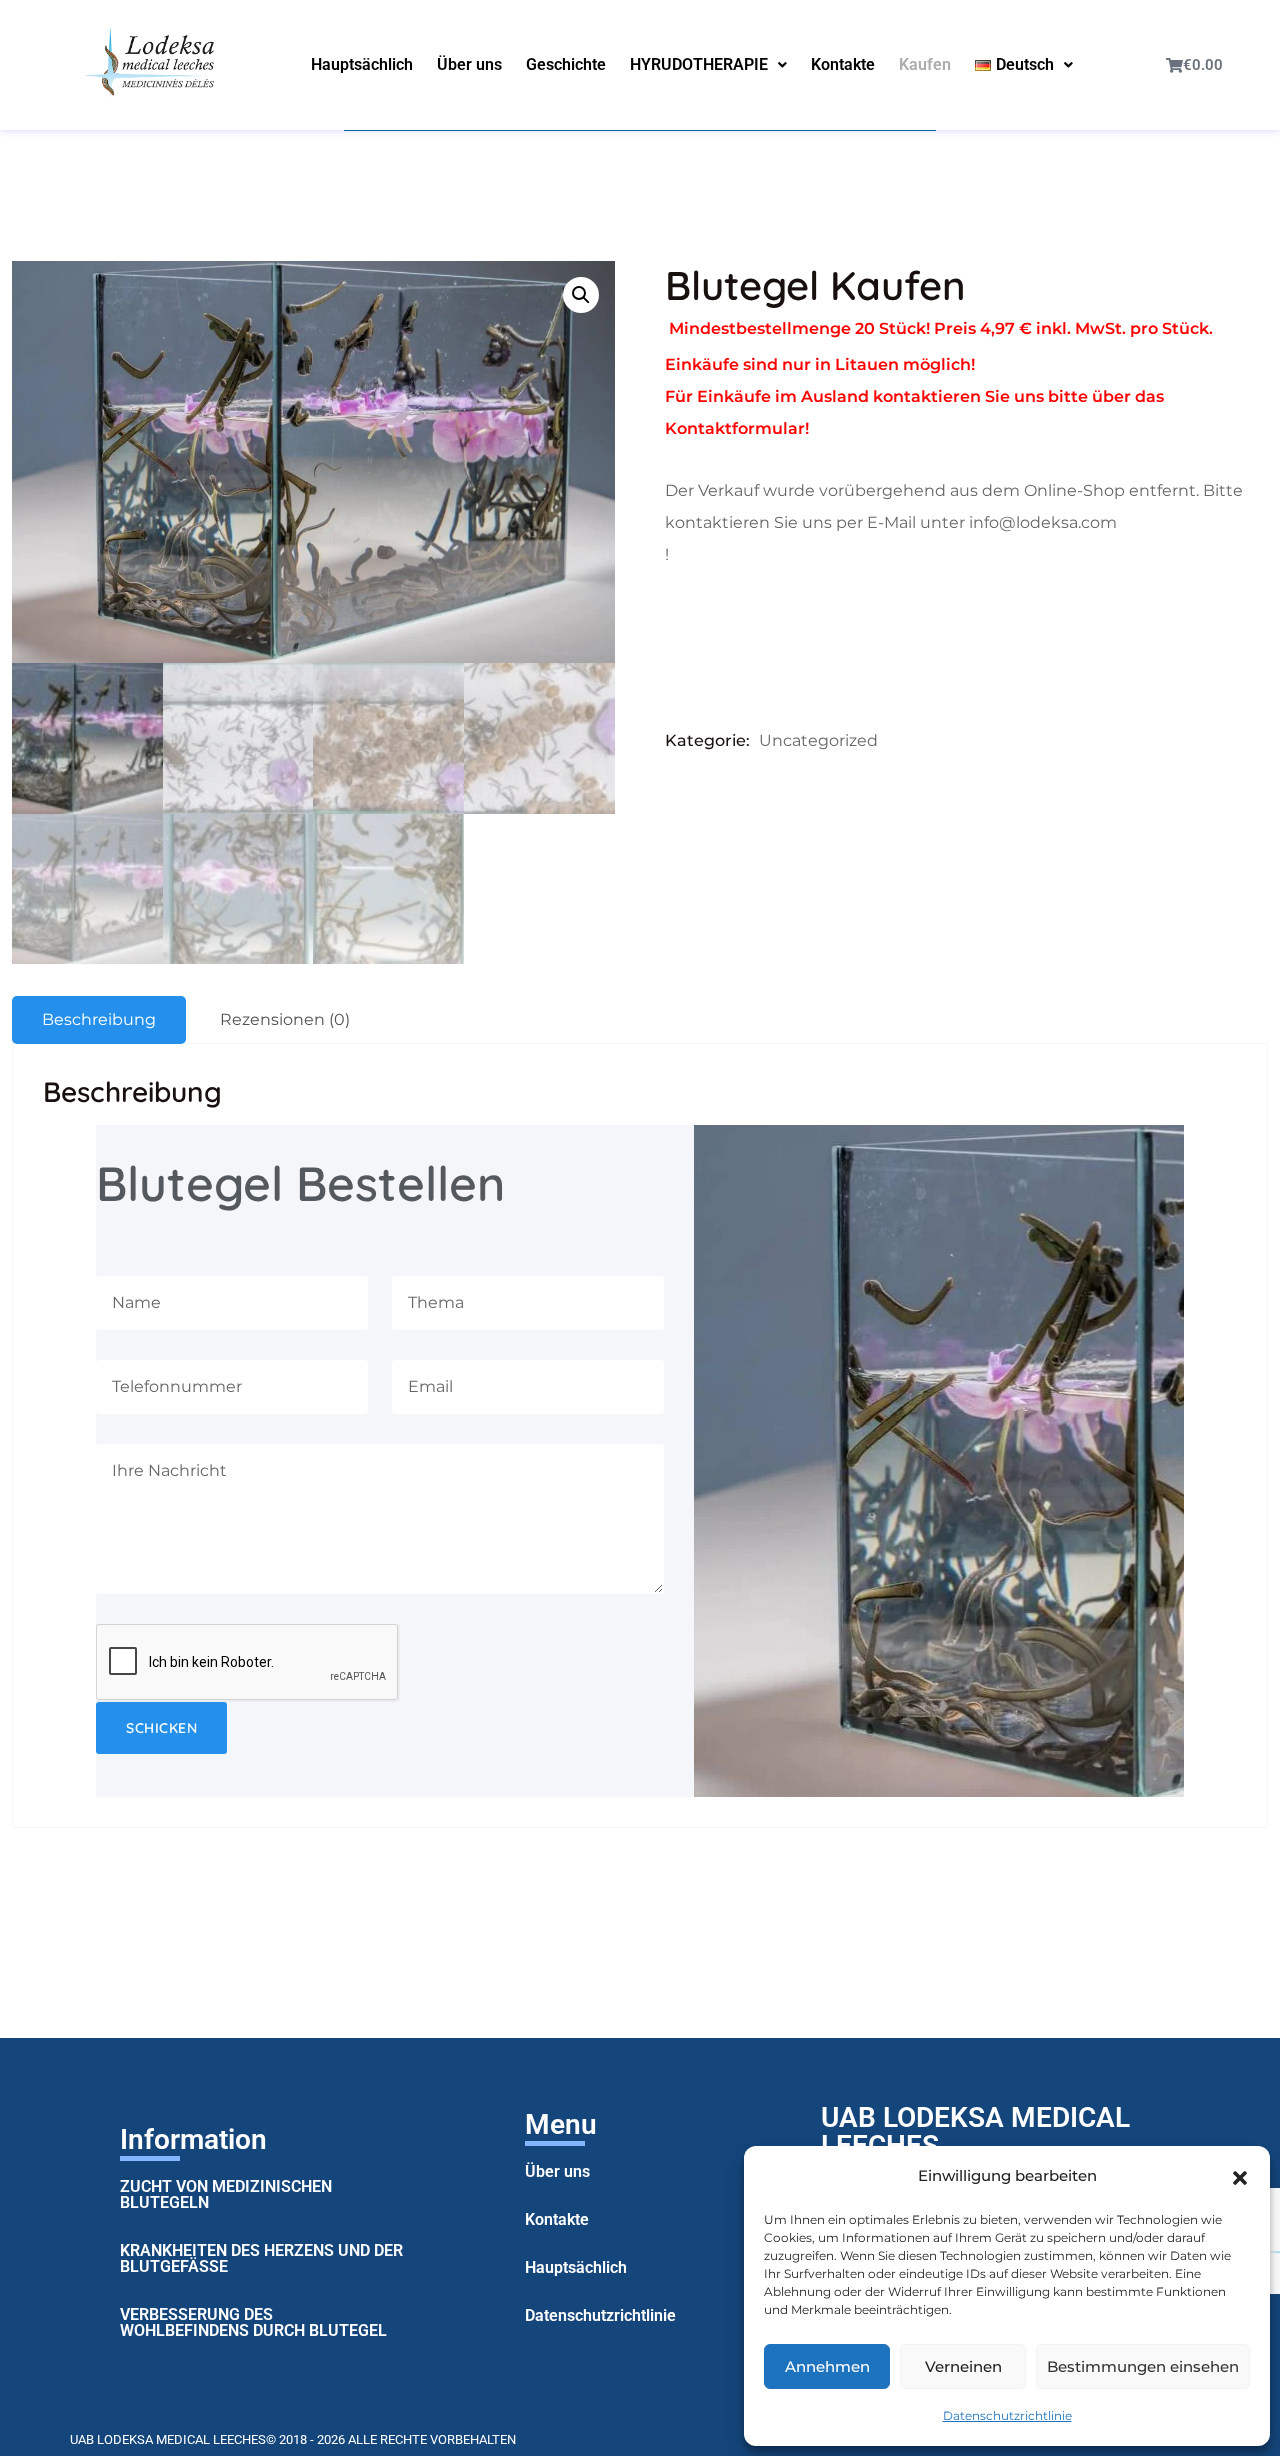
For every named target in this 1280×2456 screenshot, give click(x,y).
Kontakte (843, 64)
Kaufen (925, 64)
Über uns (469, 64)
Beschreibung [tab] (99, 1019)
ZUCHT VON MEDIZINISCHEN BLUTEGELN (226, 2194)
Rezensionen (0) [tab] (285, 1019)
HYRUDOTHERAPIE (699, 64)
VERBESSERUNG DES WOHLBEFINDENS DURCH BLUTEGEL (253, 2322)
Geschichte (566, 64)
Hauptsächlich (362, 64)
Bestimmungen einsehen (1143, 2366)
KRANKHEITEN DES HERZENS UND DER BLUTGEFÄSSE (261, 2258)
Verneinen (963, 2366)
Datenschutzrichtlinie (1007, 2415)
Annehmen (827, 2366)
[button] (1240, 2176)
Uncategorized (818, 740)
